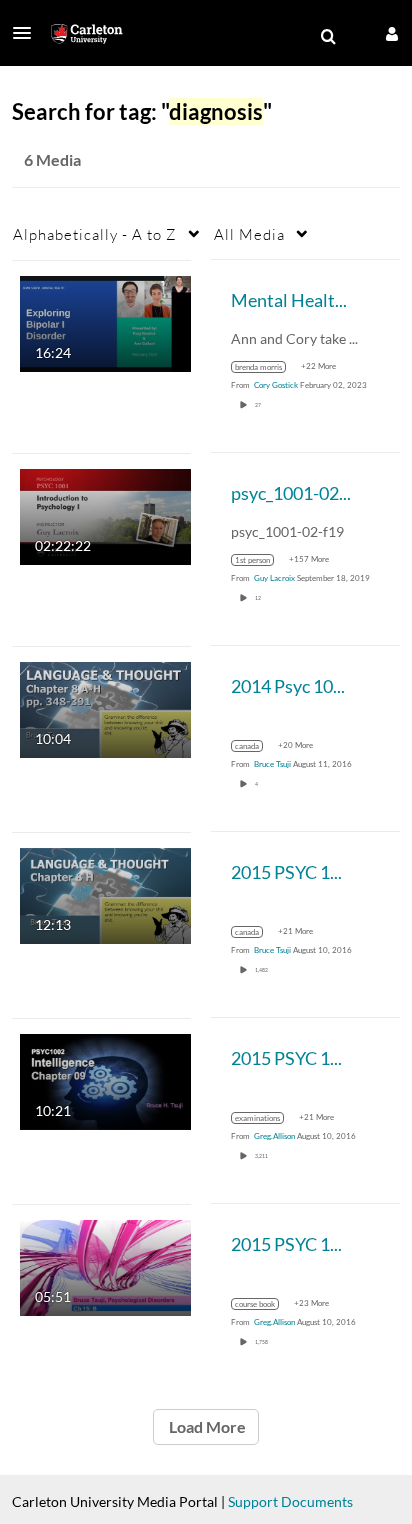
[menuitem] (328, 37)
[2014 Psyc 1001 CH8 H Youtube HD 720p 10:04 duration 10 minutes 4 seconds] (105, 707)
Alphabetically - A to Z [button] (95, 234)
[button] (28, 33)
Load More (206, 1426)
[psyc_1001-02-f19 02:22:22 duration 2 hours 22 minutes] (105, 514)
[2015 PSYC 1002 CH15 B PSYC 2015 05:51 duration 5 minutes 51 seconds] (105, 1265)
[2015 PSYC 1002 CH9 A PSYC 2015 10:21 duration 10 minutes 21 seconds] (105, 1079)
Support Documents (290, 1501)
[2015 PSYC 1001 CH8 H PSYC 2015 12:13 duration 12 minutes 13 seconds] (105, 893)
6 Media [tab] (52, 159)
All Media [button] (249, 234)
